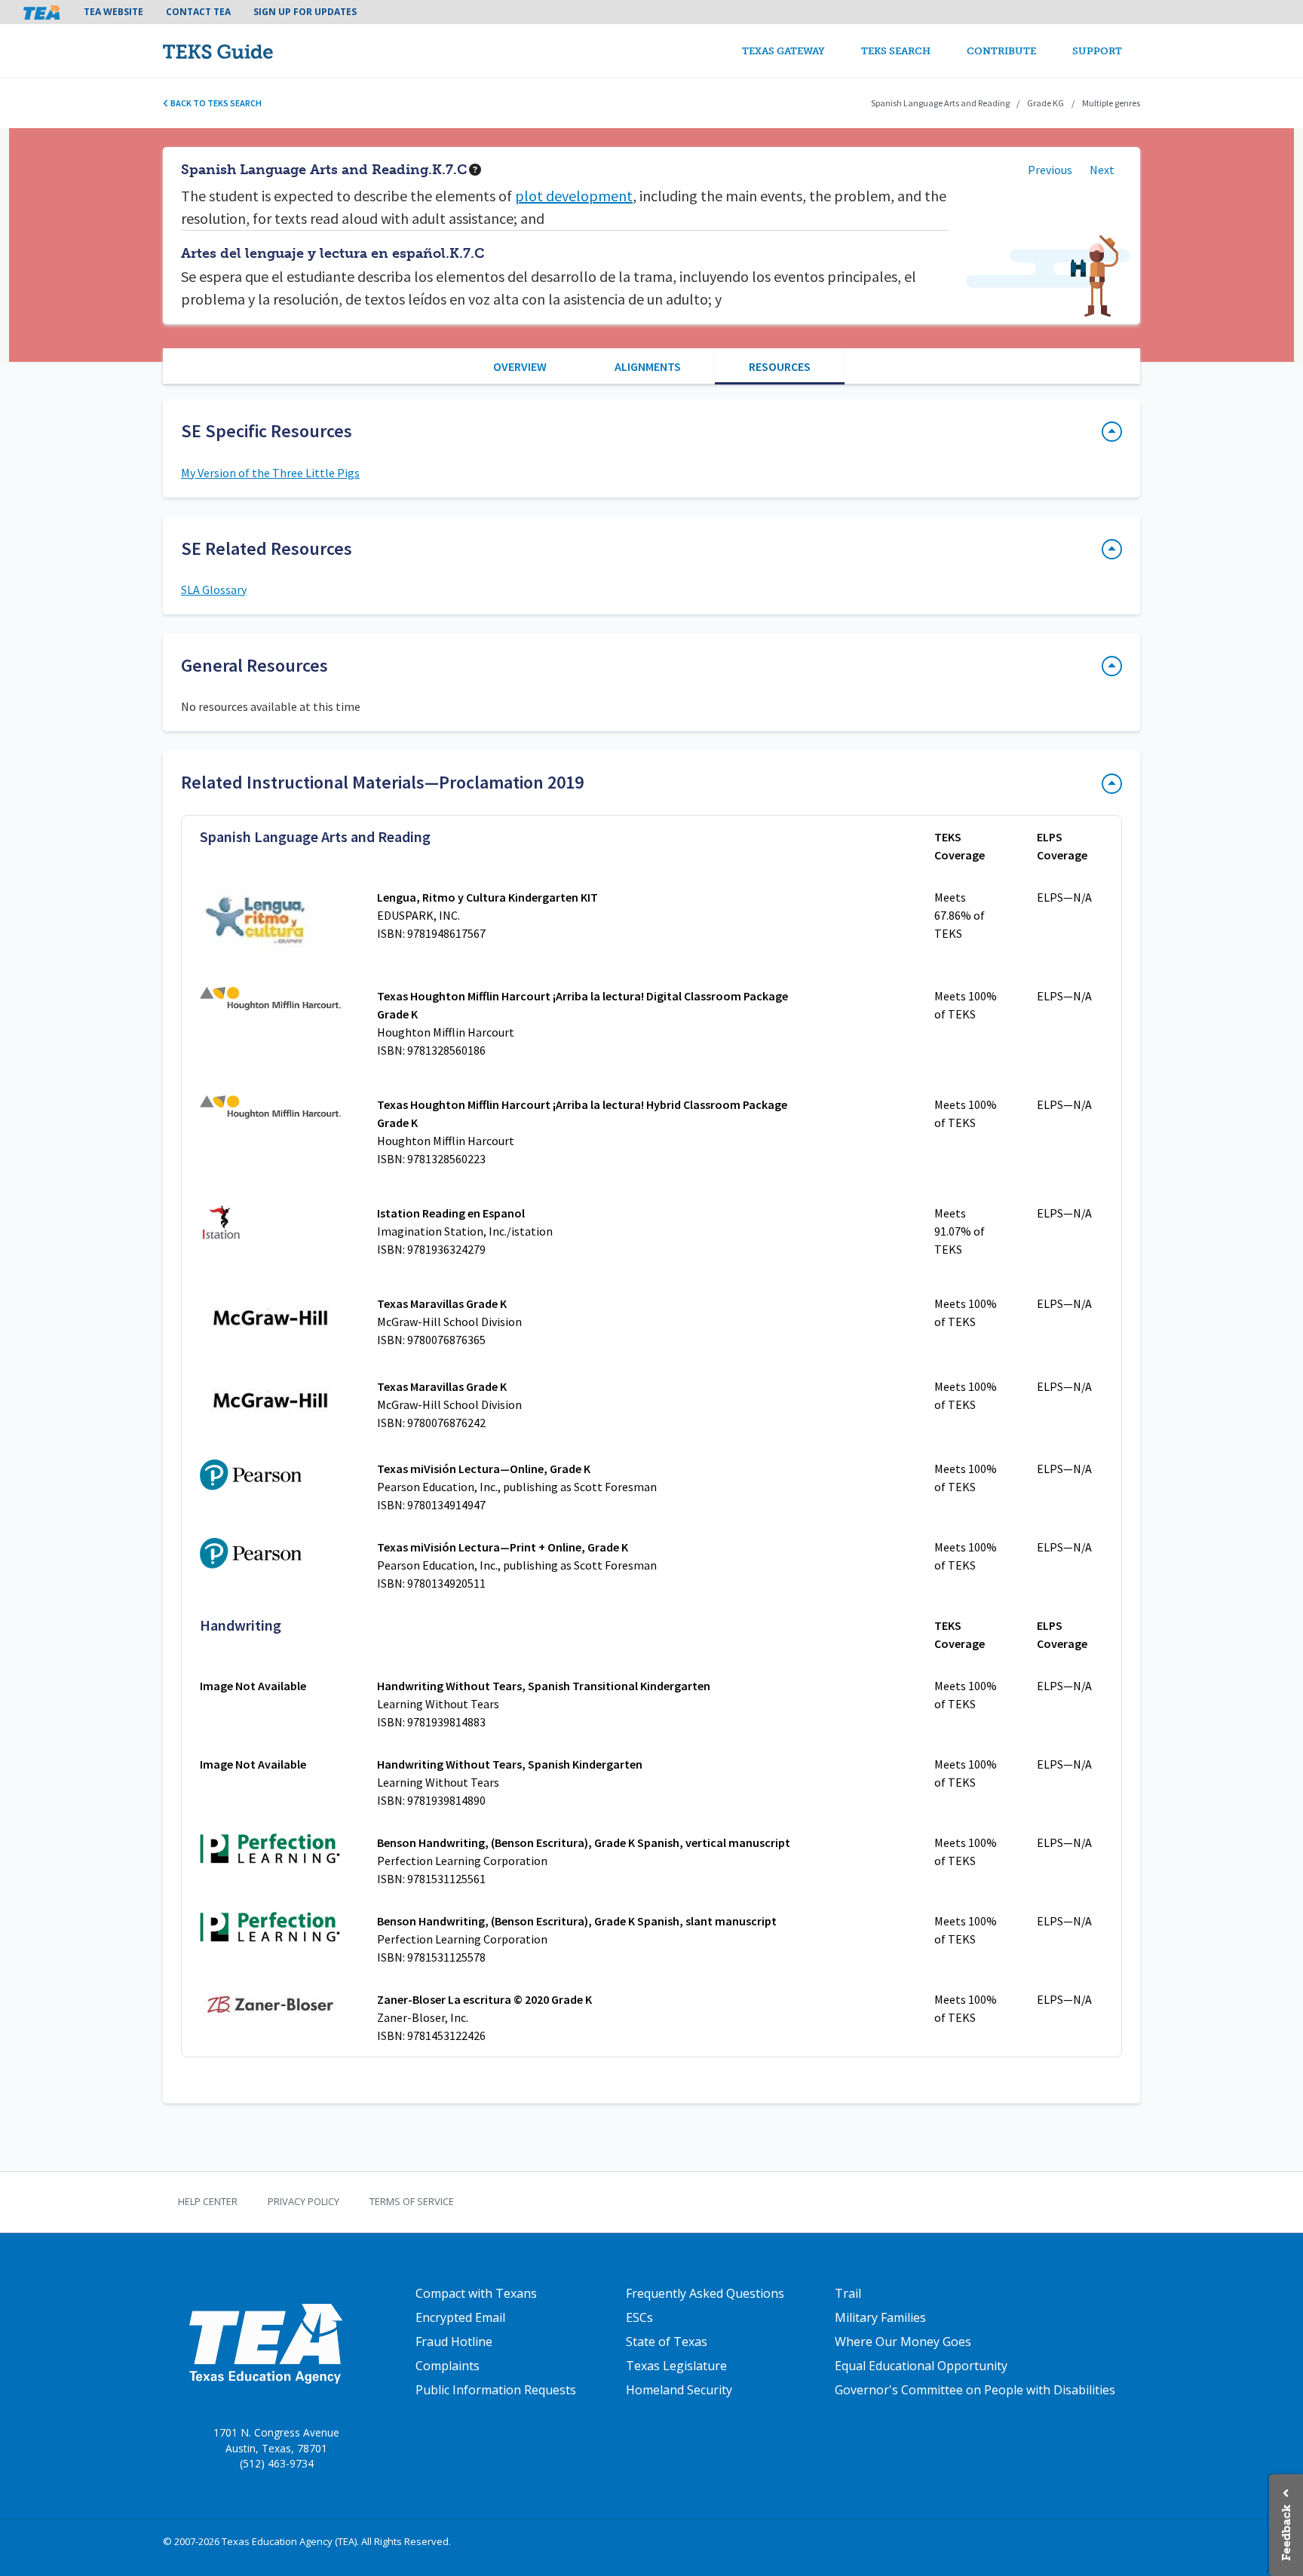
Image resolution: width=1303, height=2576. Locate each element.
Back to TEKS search (215, 103)
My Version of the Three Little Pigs (270, 473)
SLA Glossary (214, 590)
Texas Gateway (783, 51)
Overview (520, 366)
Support (1097, 51)
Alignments (648, 366)
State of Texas (667, 2342)
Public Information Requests (496, 2390)
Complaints (448, 2366)
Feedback (1286, 2533)
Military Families (880, 2317)
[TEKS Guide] (250, 51)
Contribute (1001, 51)
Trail (848, 2293)
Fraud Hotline (454, 2342)
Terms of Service (412, 2201)
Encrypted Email (460, 2317)
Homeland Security (679, 2390)
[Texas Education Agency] (265, 2343)
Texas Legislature (676, 2366)
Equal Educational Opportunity (921, 2366)
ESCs (639, 2317)
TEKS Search (896, 51)
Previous (1050, 170)
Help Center (208, 2201)
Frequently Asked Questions (705, 2293)
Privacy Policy (304, 2201)
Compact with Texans (476, 2293)
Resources (780, 366)
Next (1102, 170)
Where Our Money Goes (903, 2342)
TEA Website (113, 12)
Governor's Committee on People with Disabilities (975, 2390)
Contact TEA (198, 12)
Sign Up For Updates (305, 12)
